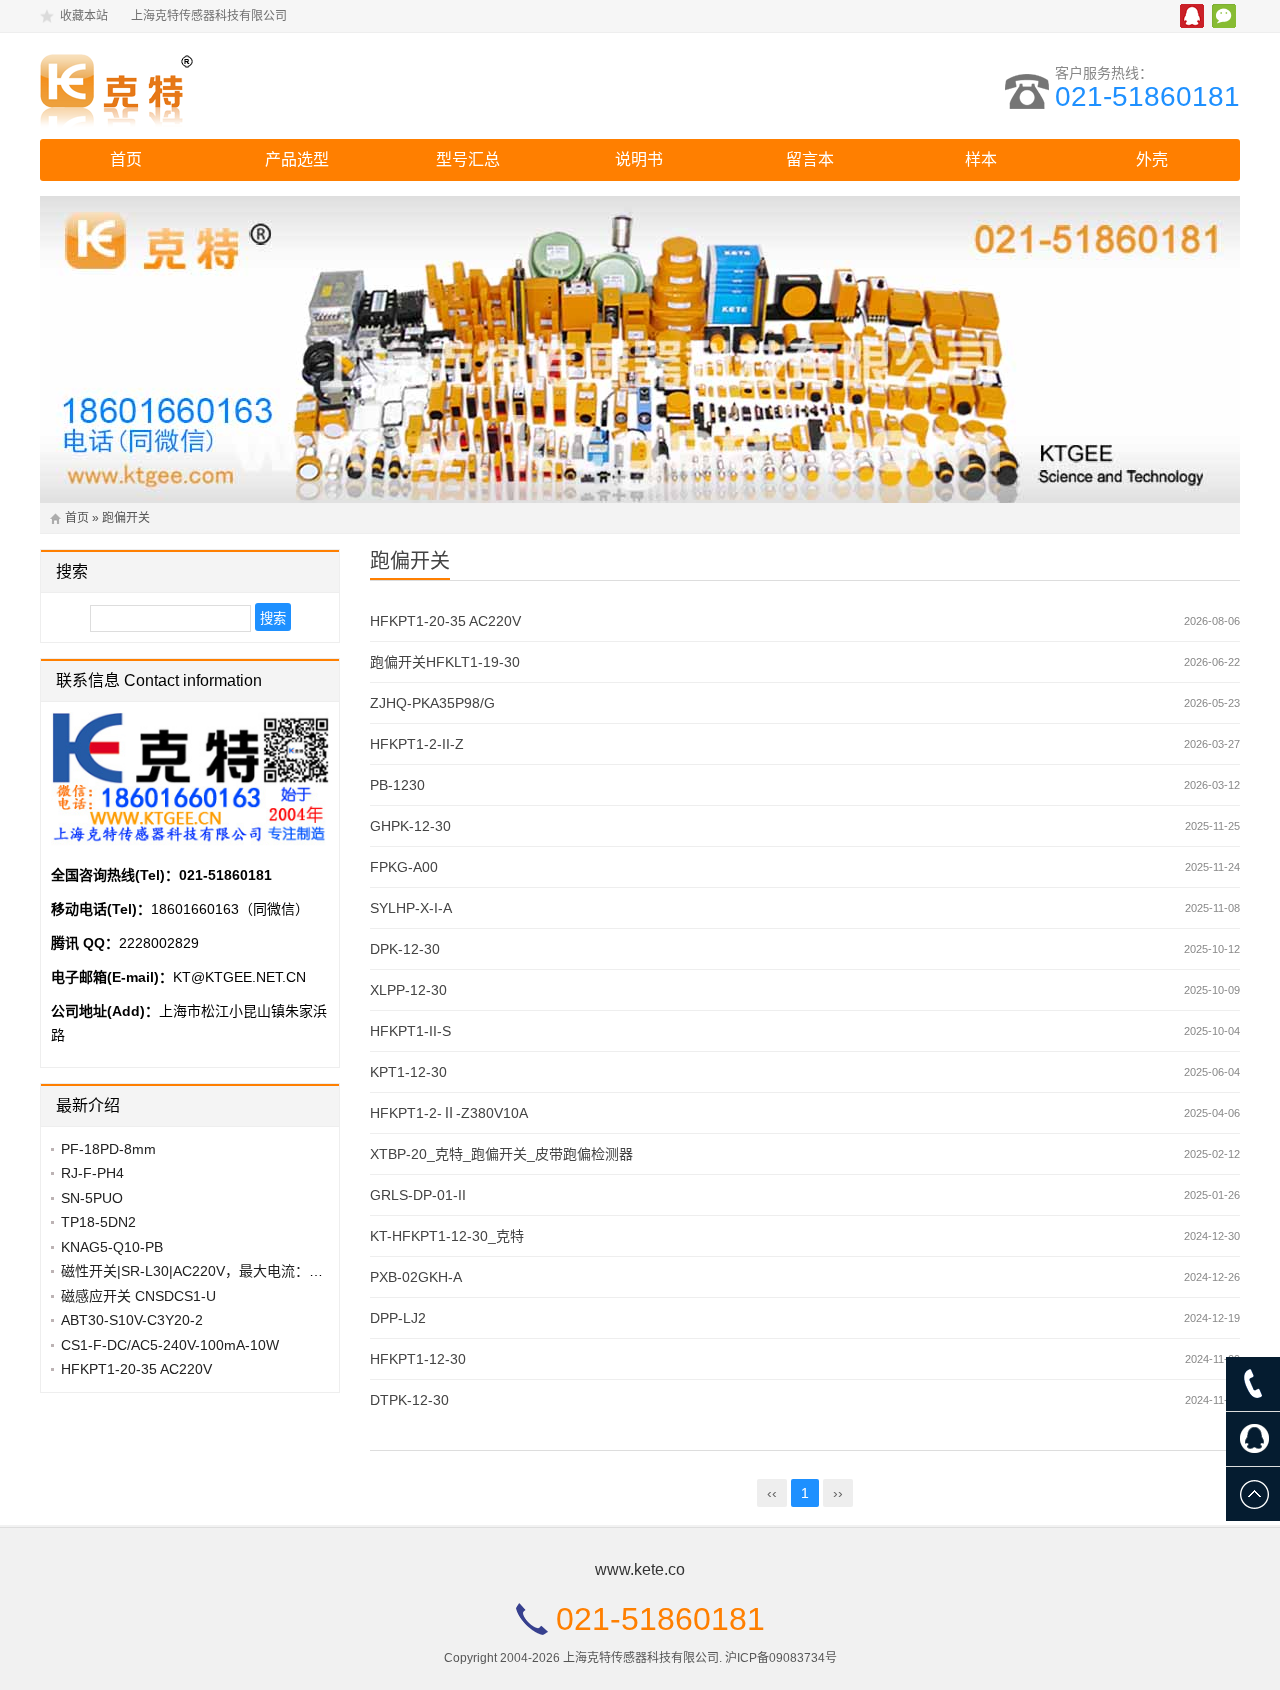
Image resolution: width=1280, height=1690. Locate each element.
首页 (126, 159)
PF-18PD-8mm (108, 1149)
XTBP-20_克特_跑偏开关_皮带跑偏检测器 (501, 1154)
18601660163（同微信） (230, 909)
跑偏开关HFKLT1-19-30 (445, 662)
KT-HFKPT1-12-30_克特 (447, 1236)
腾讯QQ (1192, 16)
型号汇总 (468, 159)
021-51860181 (1147, 96)
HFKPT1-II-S (410, 1031)
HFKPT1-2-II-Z (417, 744)
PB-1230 (397, 785)
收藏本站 (84, 16)
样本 (981, 159)
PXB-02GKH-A (416, 1277)
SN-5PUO (92, 1198)
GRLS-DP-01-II (418, 1195)
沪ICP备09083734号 (781, 1658)
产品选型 (297, 159)
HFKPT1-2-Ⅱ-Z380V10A (449, 1113)
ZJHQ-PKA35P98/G (432, 703)
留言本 (810, 159)
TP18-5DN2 (98, 1222)
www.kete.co (640, 1569)
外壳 (1152, 159)
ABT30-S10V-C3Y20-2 (132, 1320)
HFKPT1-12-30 (418, 1359)
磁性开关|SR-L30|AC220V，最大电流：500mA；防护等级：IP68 (264, 1271)
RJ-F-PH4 (92, 1173)
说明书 (639, 159)
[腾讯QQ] (1253, 1439)
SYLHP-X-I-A (411, 908)
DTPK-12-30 (409, 1400)
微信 (1224, 16)
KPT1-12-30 (408, 1072)
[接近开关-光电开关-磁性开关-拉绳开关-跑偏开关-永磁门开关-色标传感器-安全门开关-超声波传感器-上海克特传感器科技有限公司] (215, 86)
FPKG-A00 (404, 867)
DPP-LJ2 (398, 1318)
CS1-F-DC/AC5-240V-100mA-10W (170, 1345)
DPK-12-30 (405, 949)
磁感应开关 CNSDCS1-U (138, 1296)
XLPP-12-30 (408, 990)
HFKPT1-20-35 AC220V (445, 621)
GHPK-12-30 (410, 826)
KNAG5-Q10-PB (112, 1247)
